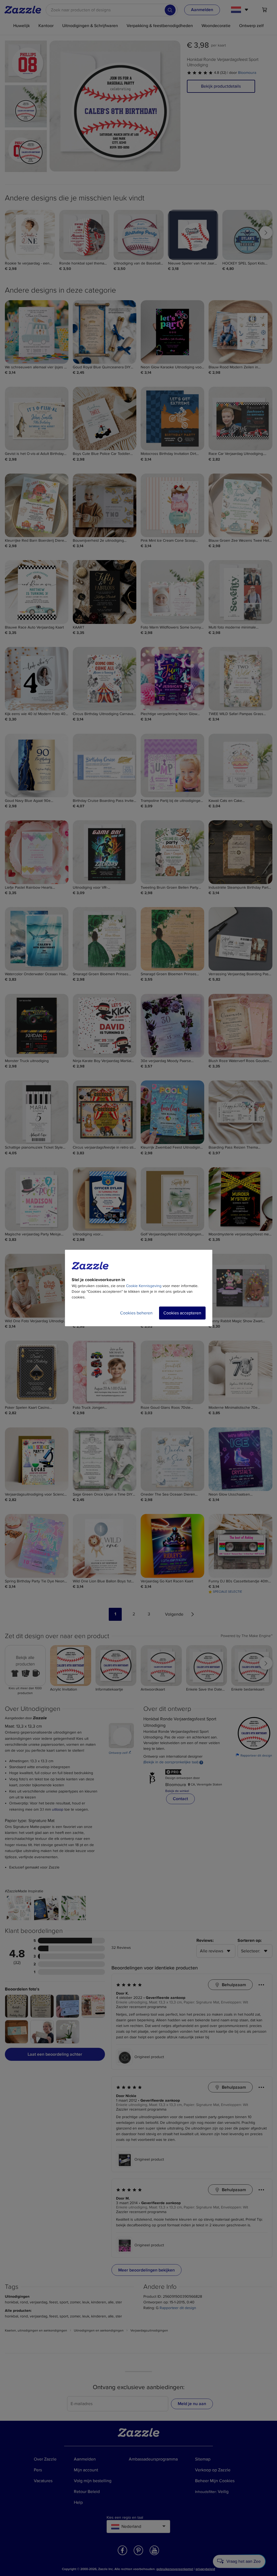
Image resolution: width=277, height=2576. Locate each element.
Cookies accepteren (182, 1313)
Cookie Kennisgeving (144, 1286)
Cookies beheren (136, 1313)
